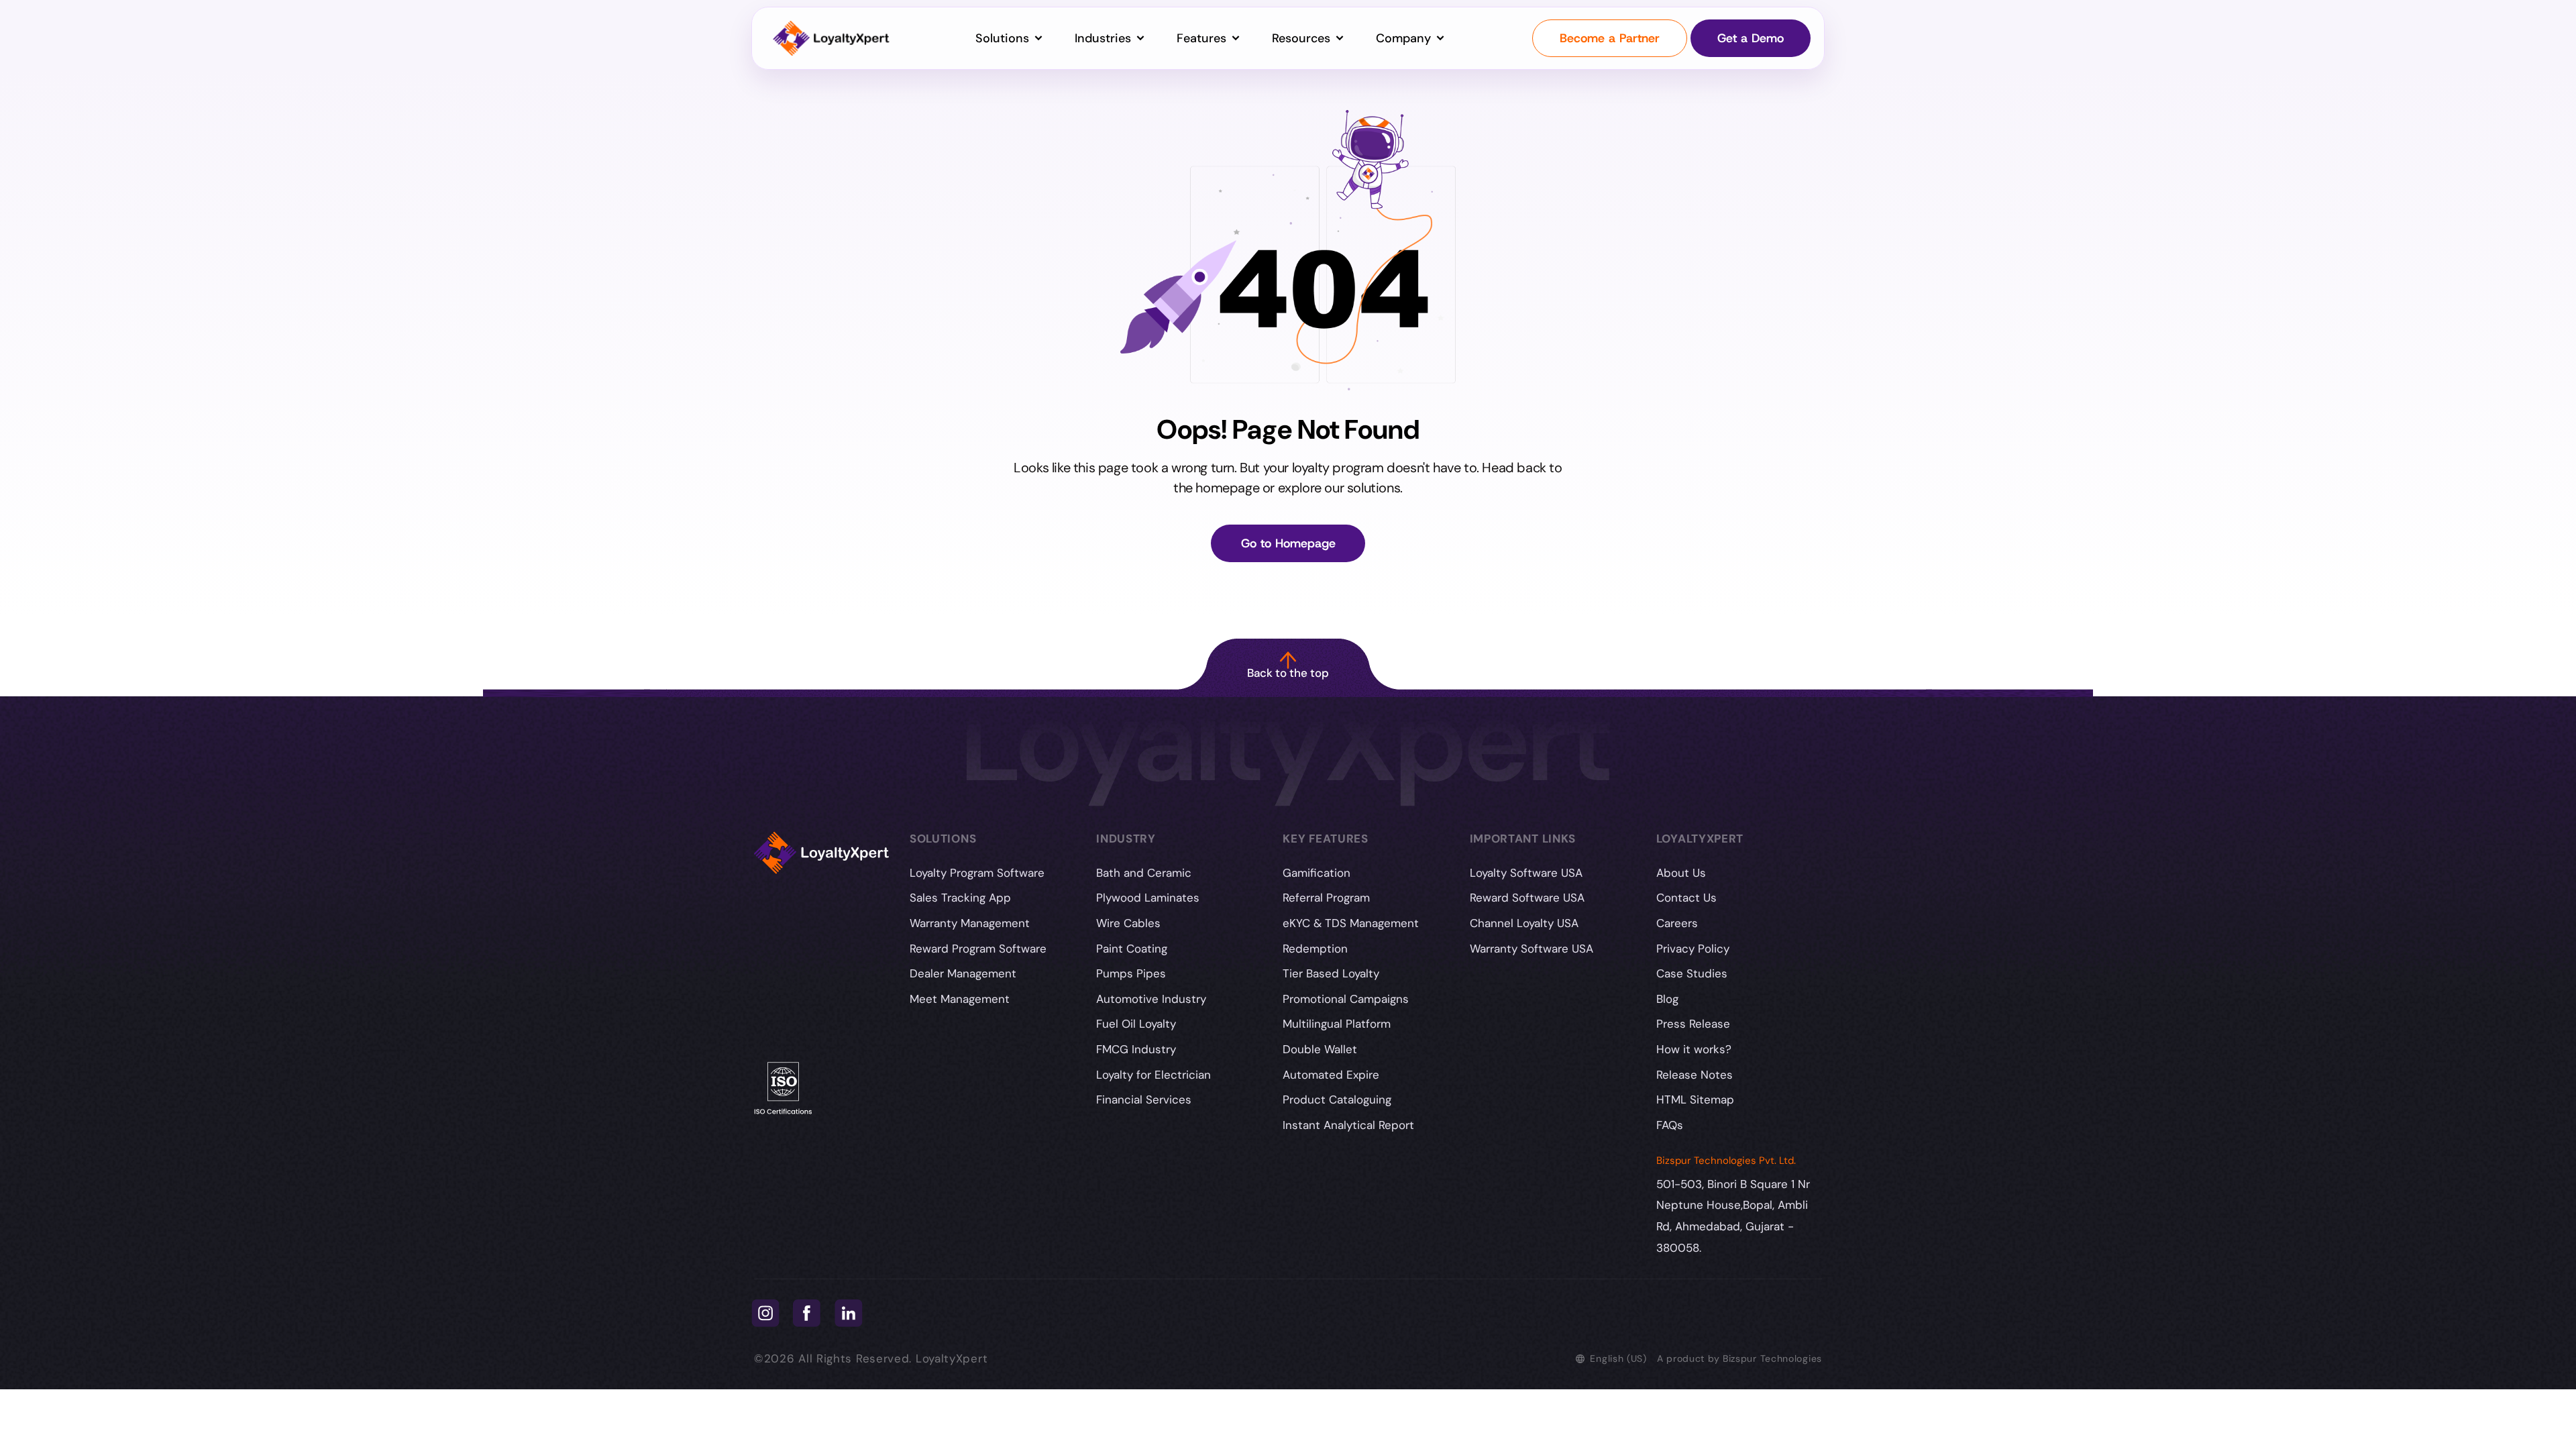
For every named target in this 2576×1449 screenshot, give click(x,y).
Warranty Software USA (1532, 949)
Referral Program (1326, 898)
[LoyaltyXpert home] (831, 39)
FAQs (1670, 1125)
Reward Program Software (978, 949)
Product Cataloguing (1337, 1099)
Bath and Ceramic (1144, 873)
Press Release (1693, 1024)
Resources (1303, 38)
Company (1405, 38)
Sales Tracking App (960, 898)
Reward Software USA (1527, 898)
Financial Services (1144, 1099)
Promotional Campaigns (1346, 999)
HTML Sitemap (1695, 1099)
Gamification (1317, 873)
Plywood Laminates (1148, 898)
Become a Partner (1610, 38)
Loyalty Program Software (977, 873)
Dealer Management (963, 973)
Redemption (1315, 949)
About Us (1681, 873)
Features (1203, 38)
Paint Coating (1132, 949)
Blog (1667, 999)
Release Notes (1695, 1075)
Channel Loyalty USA (1524, 923)
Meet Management (960, 999)
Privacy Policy (1693, 949)
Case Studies (1692, 973)
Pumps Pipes (1131, 973)
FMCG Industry (1136, 1049)
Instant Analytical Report (1348, 1125)
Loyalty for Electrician (1153, 1075)
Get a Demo (1751, 38)
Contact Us (1686, 898)
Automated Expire (1331, 1075)
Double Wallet (1320, 1049)
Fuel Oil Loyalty (1136, 1024)
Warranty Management (970, 923)
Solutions (1004, 38)
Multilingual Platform (1337, 1024)
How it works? (1694, 1049)
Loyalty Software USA (1526, 873)
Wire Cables (1128, 923)
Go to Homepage (1288, 543)
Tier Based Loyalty (1331, 973)
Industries (1105, 38)
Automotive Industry (1151, 999)
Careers (1677, 923)
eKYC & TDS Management (1351, 923)
